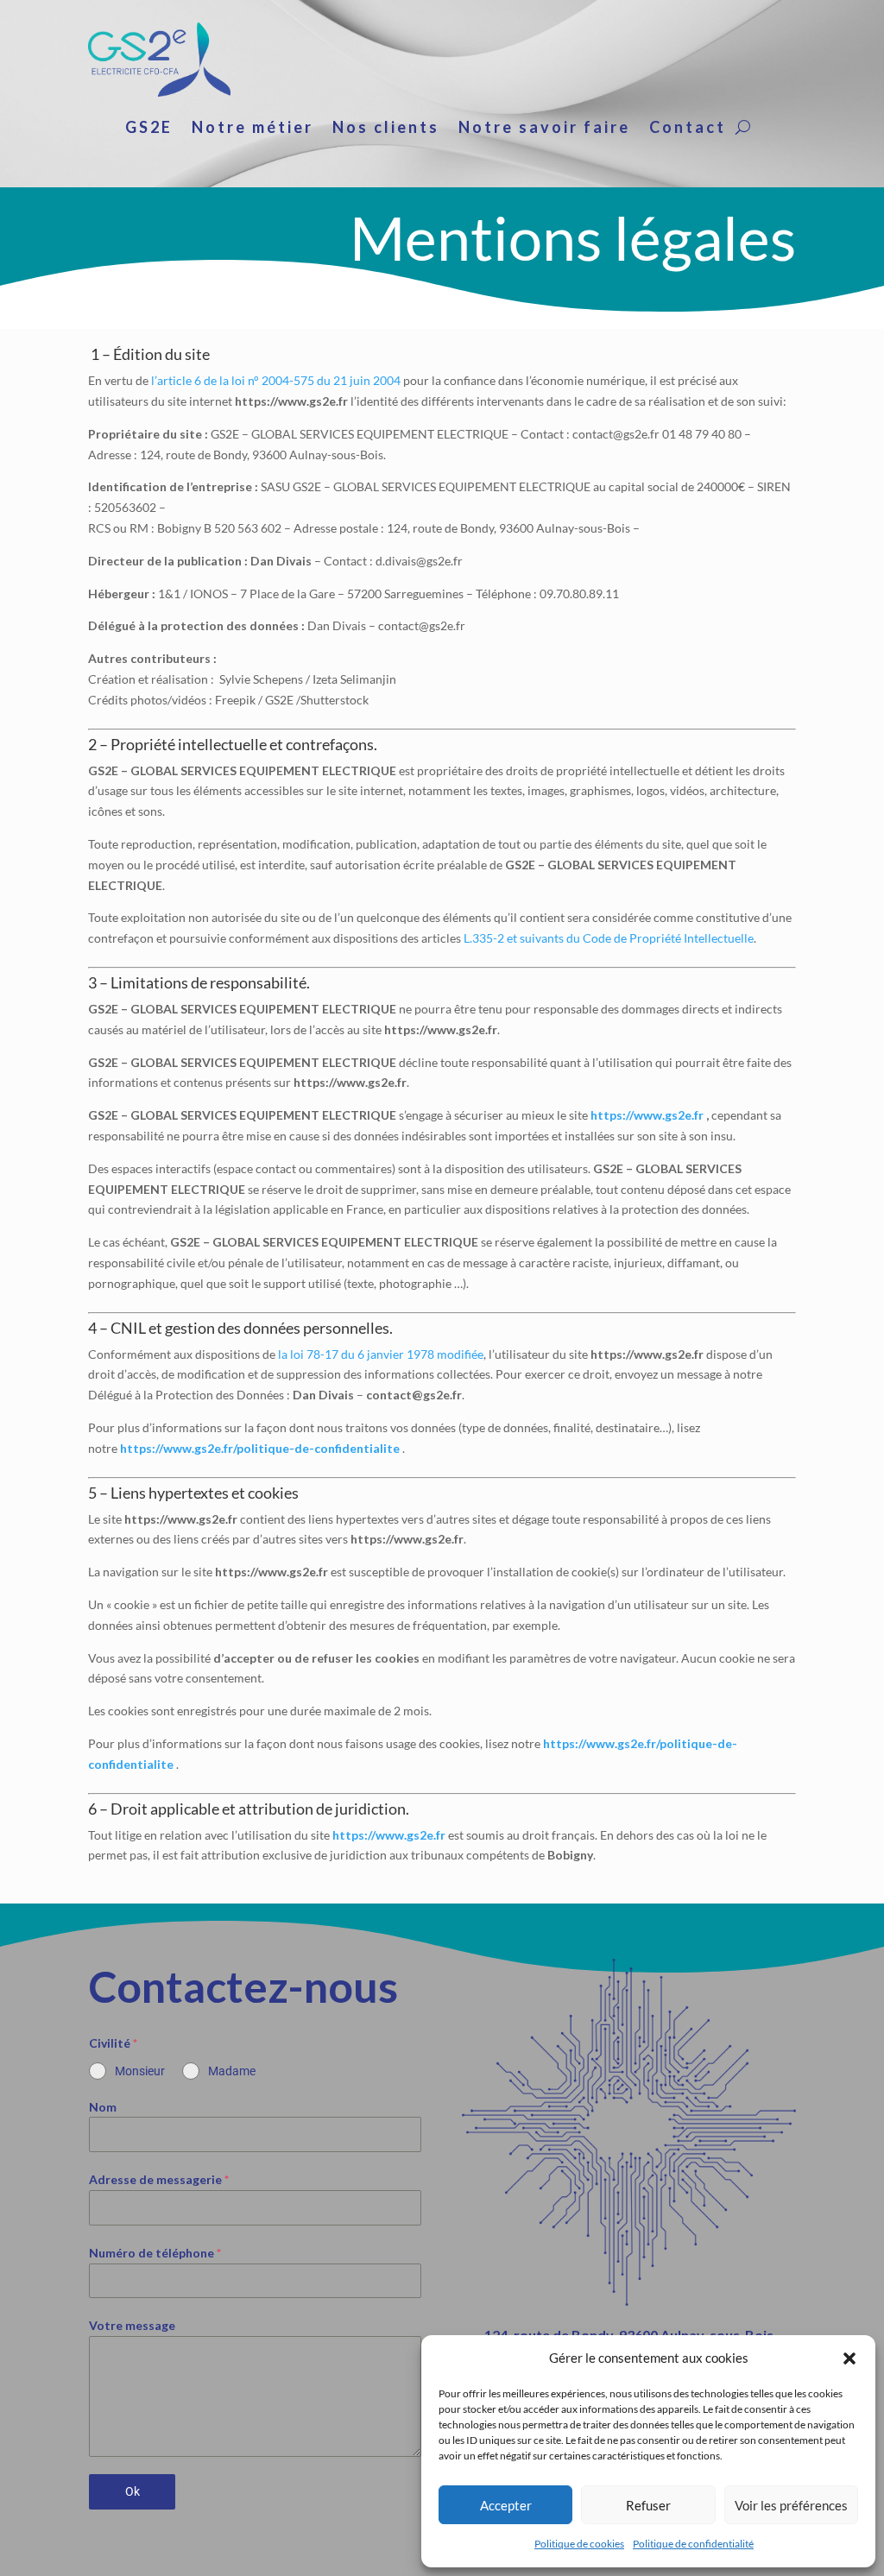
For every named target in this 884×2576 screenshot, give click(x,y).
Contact (688, 129)
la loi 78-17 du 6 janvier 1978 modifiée (381, 1354)
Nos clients (386, 129)
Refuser (648, 2505)
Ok (133, 2491)
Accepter (506, 2505)
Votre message (132, 2325)
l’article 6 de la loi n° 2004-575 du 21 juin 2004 (276, 380)
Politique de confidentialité (693, 2544)
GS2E (149, 129)
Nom (103, 2107)
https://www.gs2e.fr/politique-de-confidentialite (260, 1448)
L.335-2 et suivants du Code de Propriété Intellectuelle (609, 938)
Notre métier (253, 129)
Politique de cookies (579, 2544)
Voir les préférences (791, 2505)
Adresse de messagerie (159, 2179)
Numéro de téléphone (155, 2253)
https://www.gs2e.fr (647, 1115)
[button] (849, 2358)
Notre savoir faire (544, 129)
